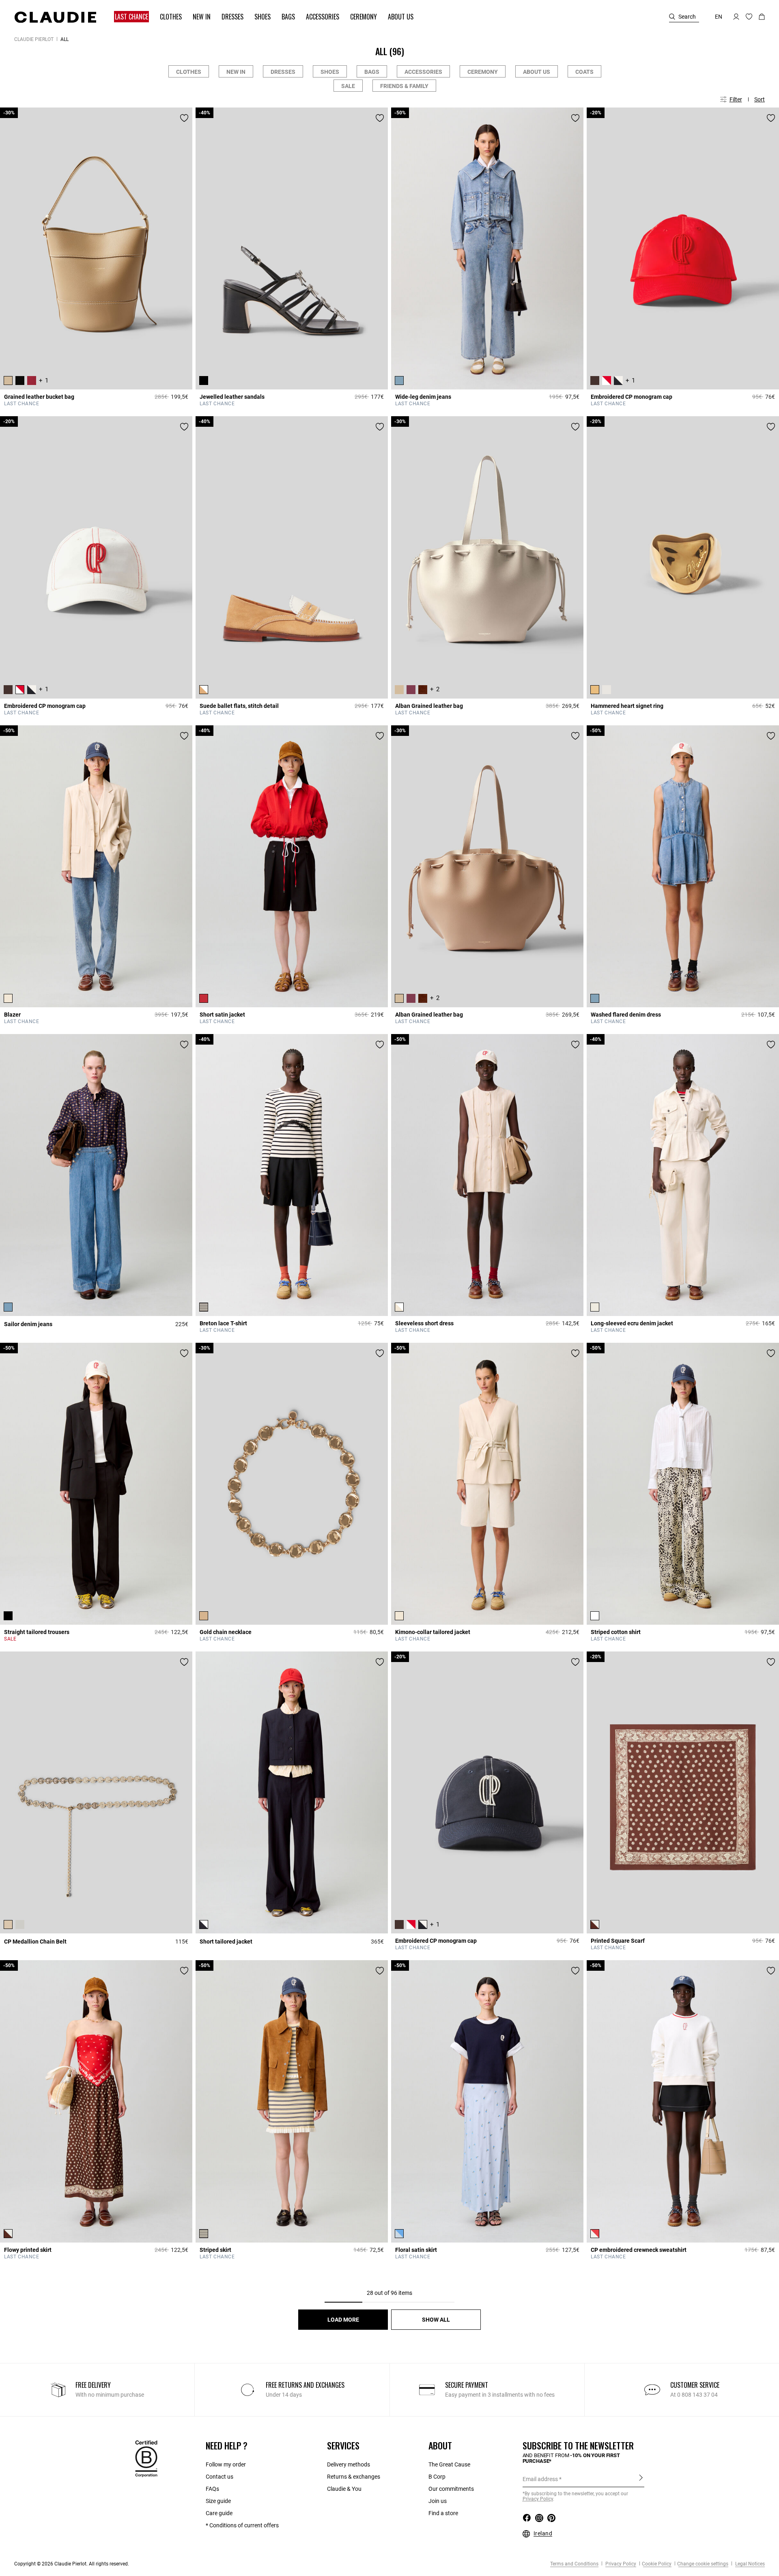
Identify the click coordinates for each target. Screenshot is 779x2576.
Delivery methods (349, 2464)
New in (236, 72)
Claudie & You (344, 2489)
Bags (372, 72)
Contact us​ (219, 2477)
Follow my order (226, 2464)
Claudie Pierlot (34, 39)
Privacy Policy (620, 2564)
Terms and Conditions (574, 2564)
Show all (436, 2320)
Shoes (330, 72)
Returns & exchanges (354, 2477)
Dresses (283, 72)
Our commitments (451, 2489)
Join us (438, 2501)
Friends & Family (404, 86)
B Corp (437, 2477)
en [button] (719, 17)
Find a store (443, 2513)
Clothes (189, 72)
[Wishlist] (184, 118)
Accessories (423, 72)
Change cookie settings (703, 2564)
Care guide (219, 2513)
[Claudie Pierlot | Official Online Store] (55, 17)
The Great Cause (449, 2464)
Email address (540, 2479)
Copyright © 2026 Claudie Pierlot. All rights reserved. (72, 2564)
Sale (348, 86)
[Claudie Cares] (146, 2458)
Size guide (218, 2501)
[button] (128, 17)
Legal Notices (749, 2564)
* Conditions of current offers (242, 2525)
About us (537, 72)
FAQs (212, 2489)
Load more (343, 2320)
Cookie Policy (657, 2564)
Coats (584, 72)
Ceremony (483, 72)
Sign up (641, 2479)
